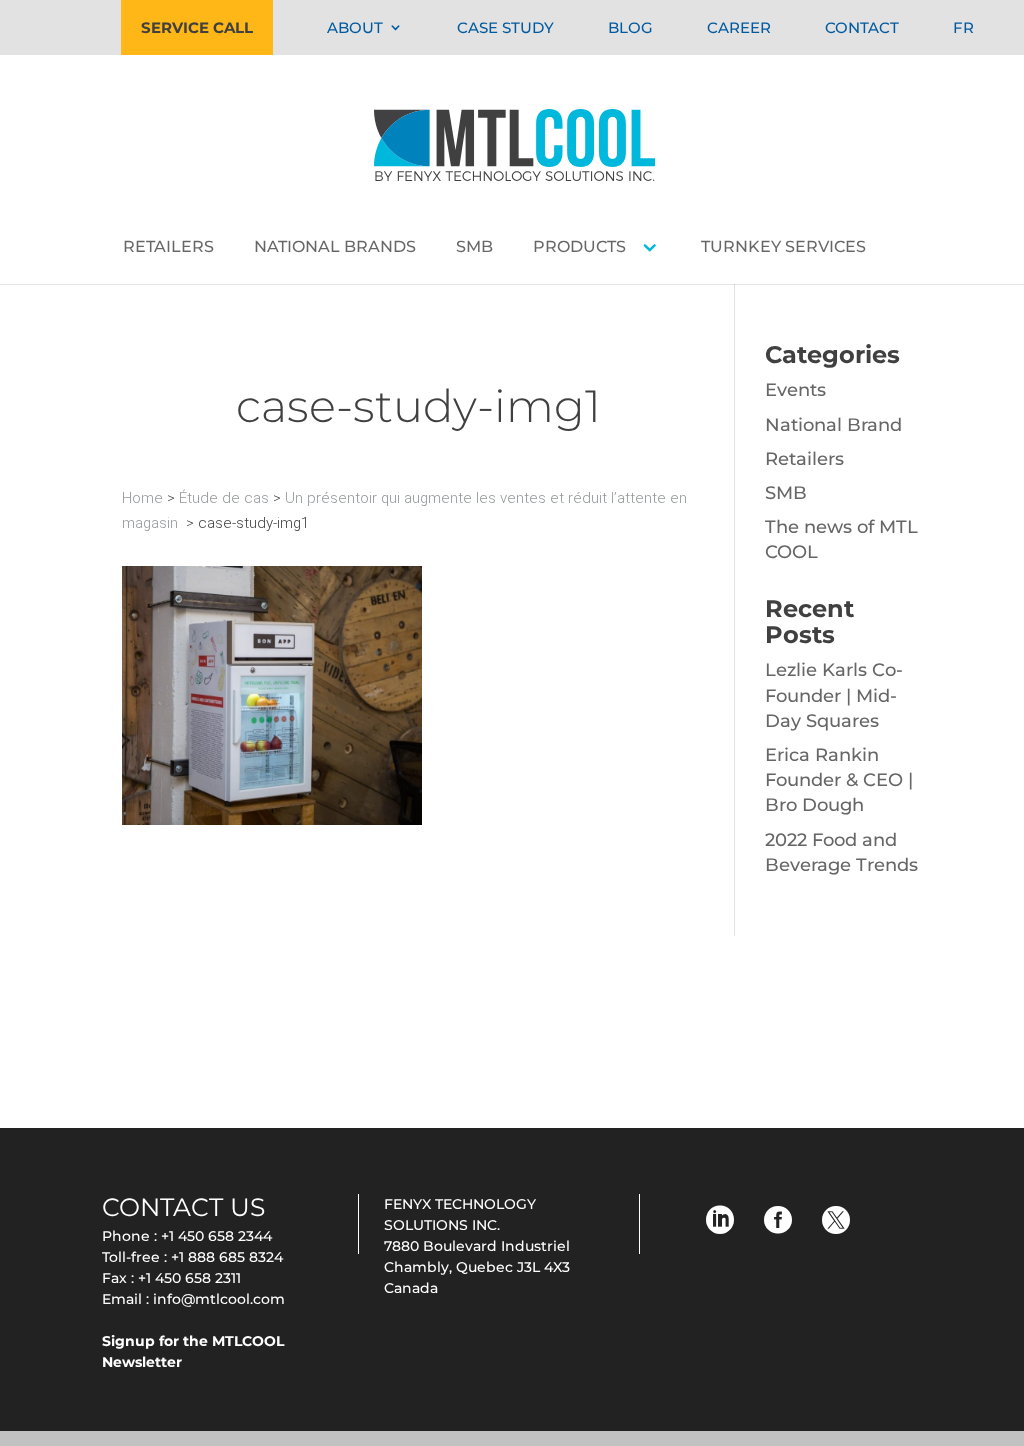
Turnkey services (783, 248)
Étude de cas (224, 498)
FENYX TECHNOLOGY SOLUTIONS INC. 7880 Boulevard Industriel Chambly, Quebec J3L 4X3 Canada (477, 1246)
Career (739, 27)
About (355, 27)
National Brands (335, 248)
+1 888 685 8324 (227, 1257)
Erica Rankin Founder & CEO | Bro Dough (839, 780)
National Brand (833, 425)
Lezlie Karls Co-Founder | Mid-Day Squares (834, 695)
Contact (862, 27)
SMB (474, 248)
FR (963, 27)
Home (142, 498)
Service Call (197, 27)
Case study (505, 27)
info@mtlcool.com (219, 1299)
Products (579, 248)
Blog (630, 27)
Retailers (168, 248)
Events (795, 390)
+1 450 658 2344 (216, 1236)
